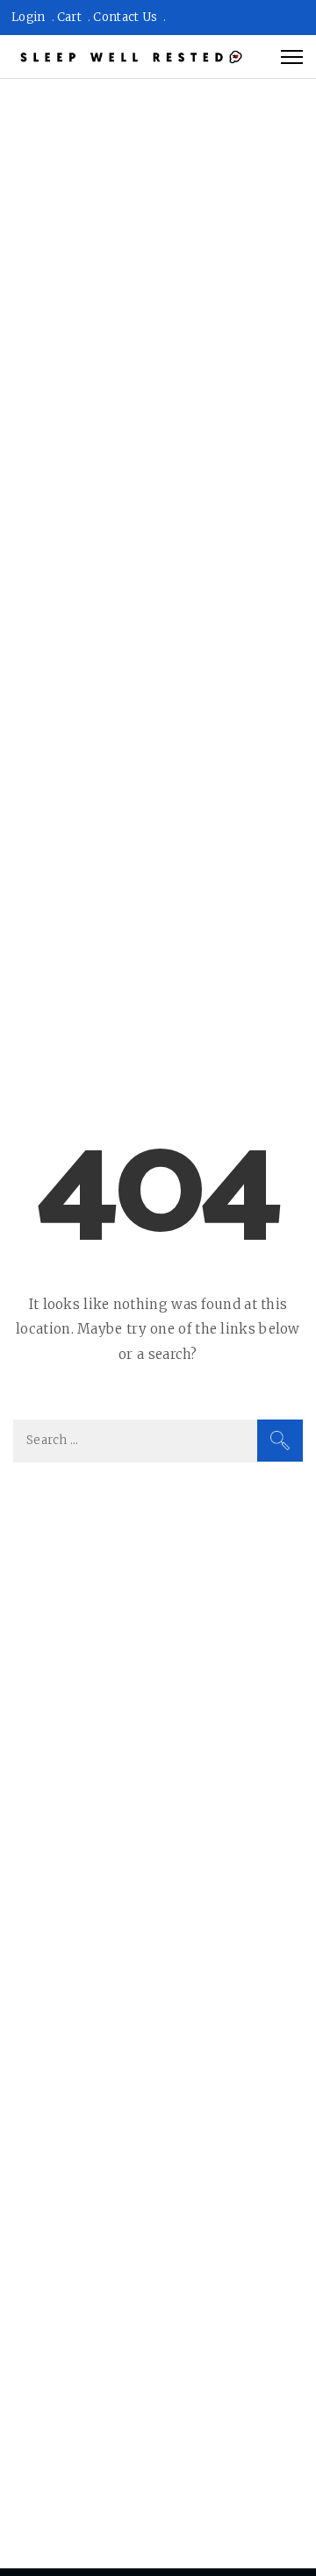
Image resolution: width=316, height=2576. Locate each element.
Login (29, 17)
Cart (69, 17)
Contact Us (125, 17)
